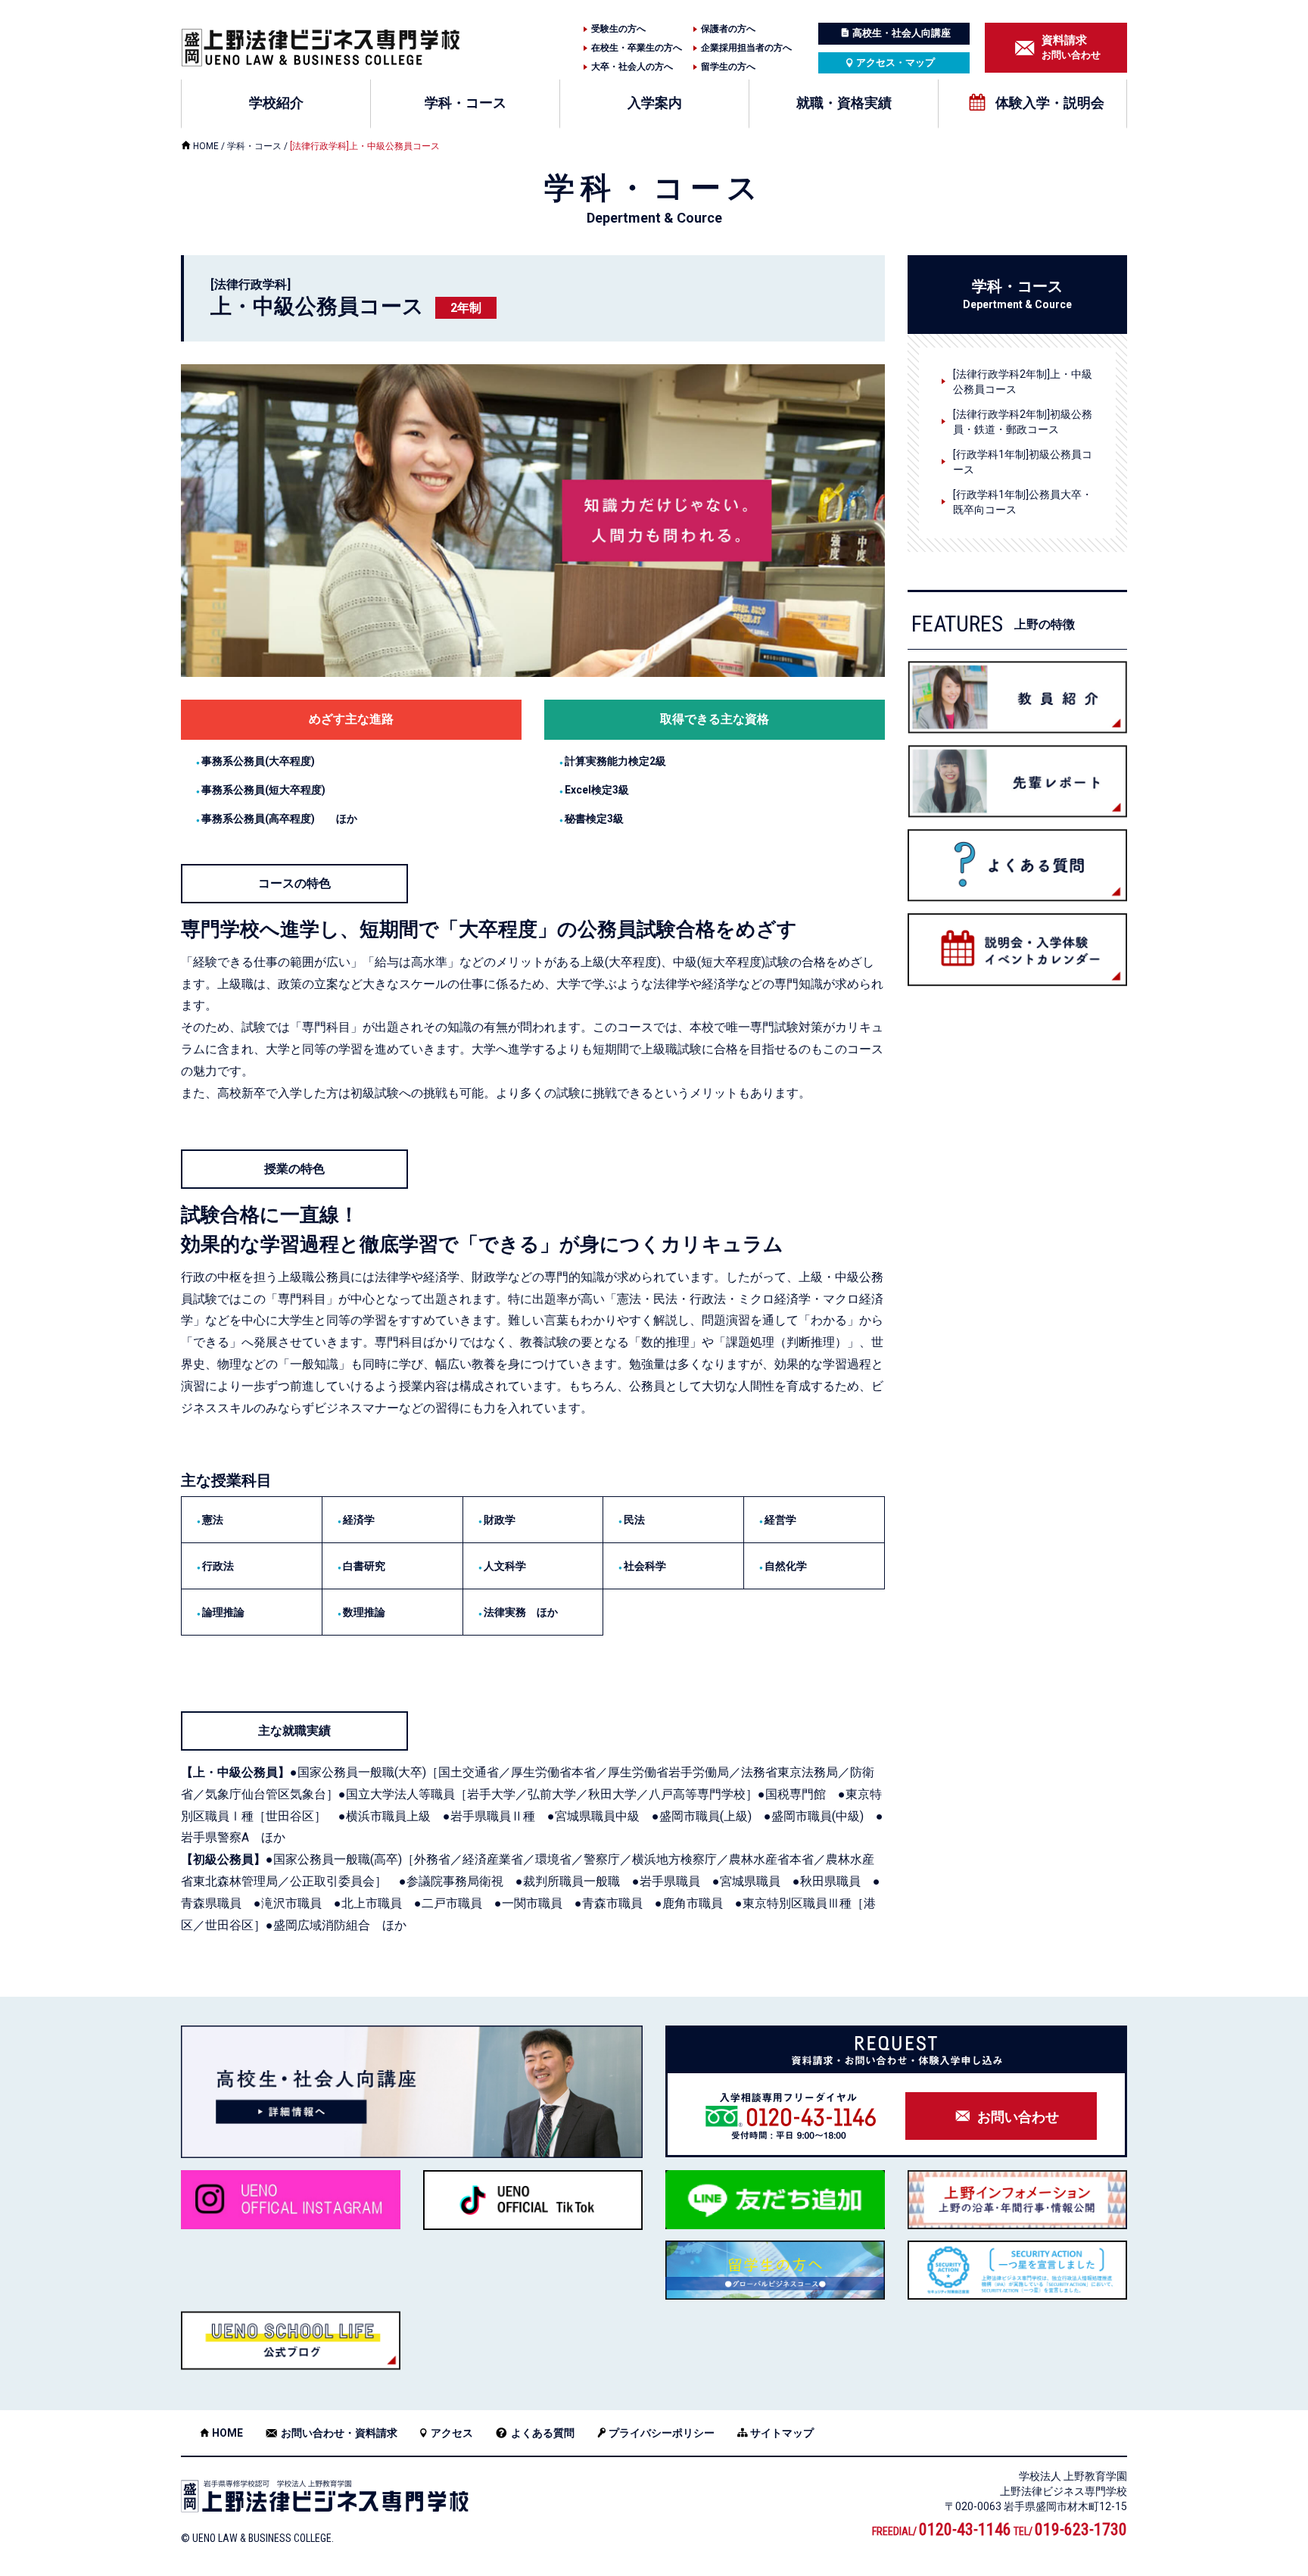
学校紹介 (276, 103)
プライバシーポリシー (662, 2433)
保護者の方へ (728, 29)
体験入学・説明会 (1050, 103)
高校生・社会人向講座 (902, 33)
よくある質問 (543, 2433)
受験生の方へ (618, 29)
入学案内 (655, 103)
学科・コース (466, 103)
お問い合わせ (1071, 47)
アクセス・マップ (895, 62)
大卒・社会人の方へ (632, 67)
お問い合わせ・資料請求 (339, 2433)
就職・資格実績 (844, 103)
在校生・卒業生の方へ (637, 48)
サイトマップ (782, 2433)
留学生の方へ (728, 67)
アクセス (452, 2433)
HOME (206, 146)
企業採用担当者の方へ (746, 48)
